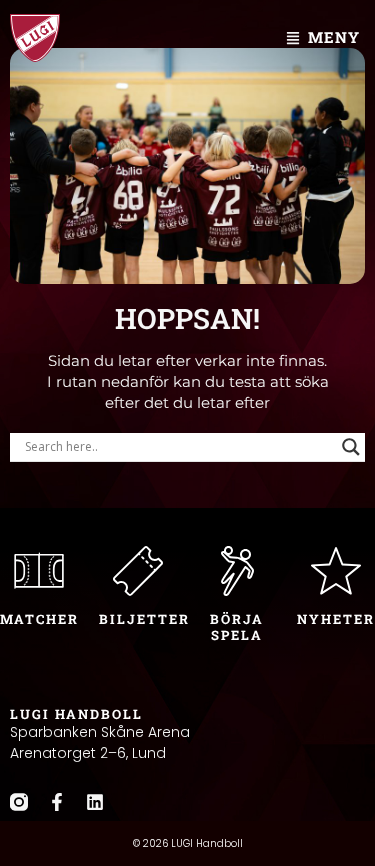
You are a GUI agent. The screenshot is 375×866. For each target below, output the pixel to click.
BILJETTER (144, 619)
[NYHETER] (336, 571)
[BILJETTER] (138, 571)
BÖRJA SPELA (237, 627)
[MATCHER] (39, 571)
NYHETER (336, 619)
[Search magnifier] (351, 447)
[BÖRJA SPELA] (237, 571)
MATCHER (39, 619)
